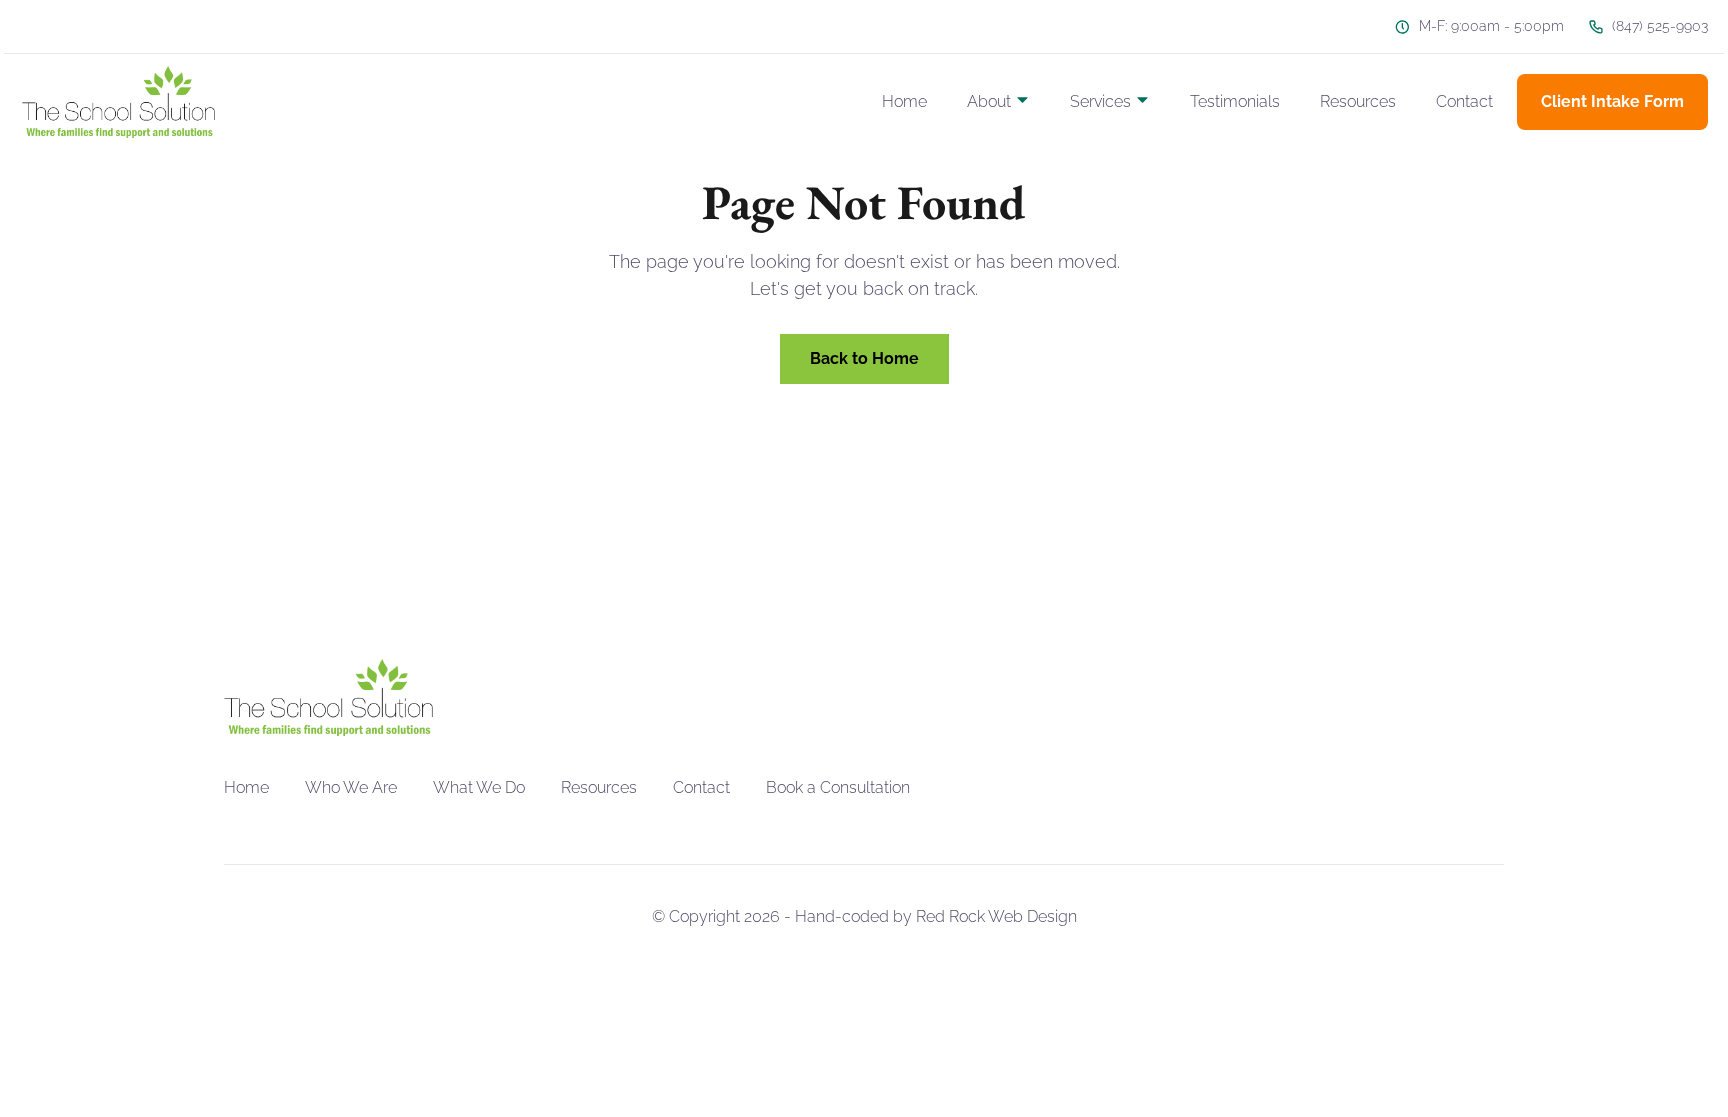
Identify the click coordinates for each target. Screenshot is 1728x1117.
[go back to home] (328, 698)
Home (904, 101)
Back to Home (864, 358)
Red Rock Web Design (996, 916)
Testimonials (1235, 101)
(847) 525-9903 (1660, 26)
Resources (1358, 101)
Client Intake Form (1612, 101)
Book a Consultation (838, 787)
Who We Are (351, 787)
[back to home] (118, 102)
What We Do (479, 787)
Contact (1464, 101)
